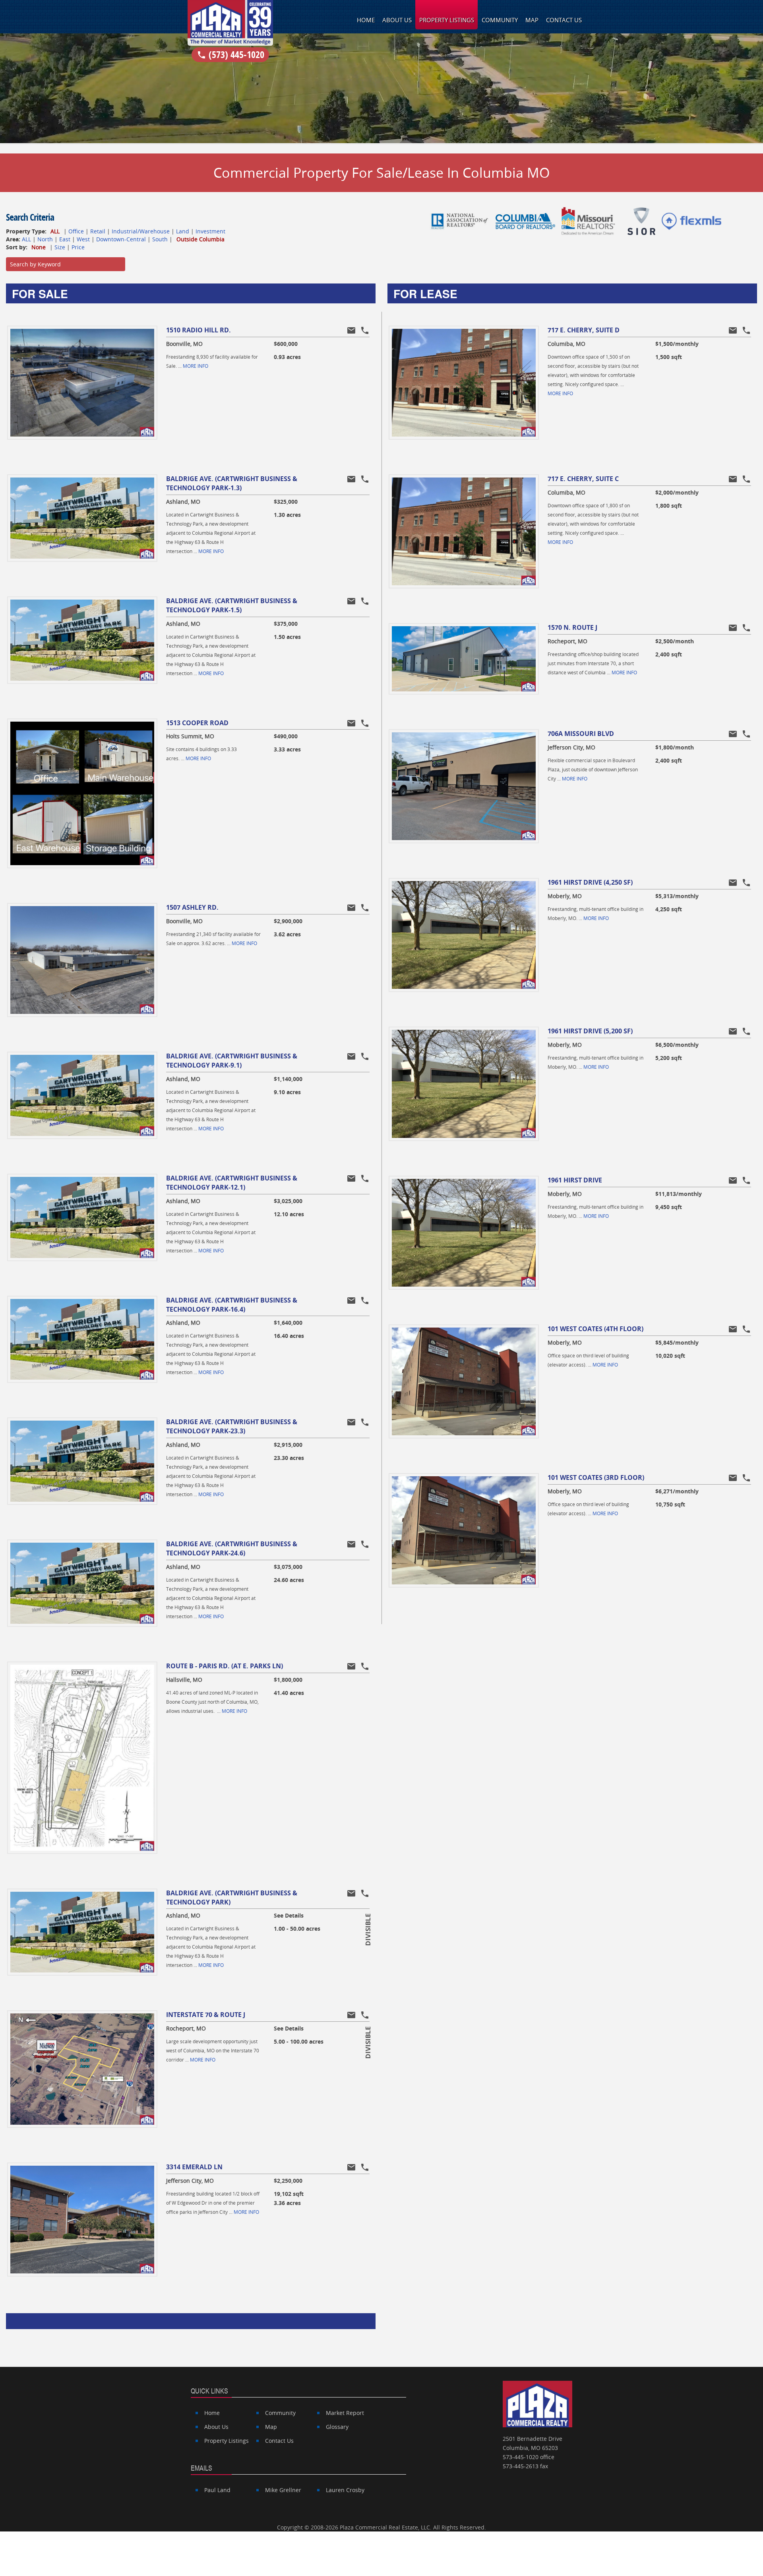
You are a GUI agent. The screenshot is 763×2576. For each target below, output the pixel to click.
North (45, 239)
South (160, 239)
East (65, 239)
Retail (98, 231)
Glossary (337, 2427)
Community (500, 20)
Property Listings (447, 20)
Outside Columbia (200, 239)
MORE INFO (196, 366)
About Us (397, 20)
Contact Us (564, 20)
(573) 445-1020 (230, 54)
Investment (210, 231)
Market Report (345, 2413)
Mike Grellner (283, 2490)
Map (532, 20)
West (83, 239)
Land (183, 231)
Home (366, 20)
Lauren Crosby (345, 2490)
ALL (55, 231)
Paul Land (217, 2490)
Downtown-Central (121, 239)
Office (76, 231)
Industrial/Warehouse (141, 231)
